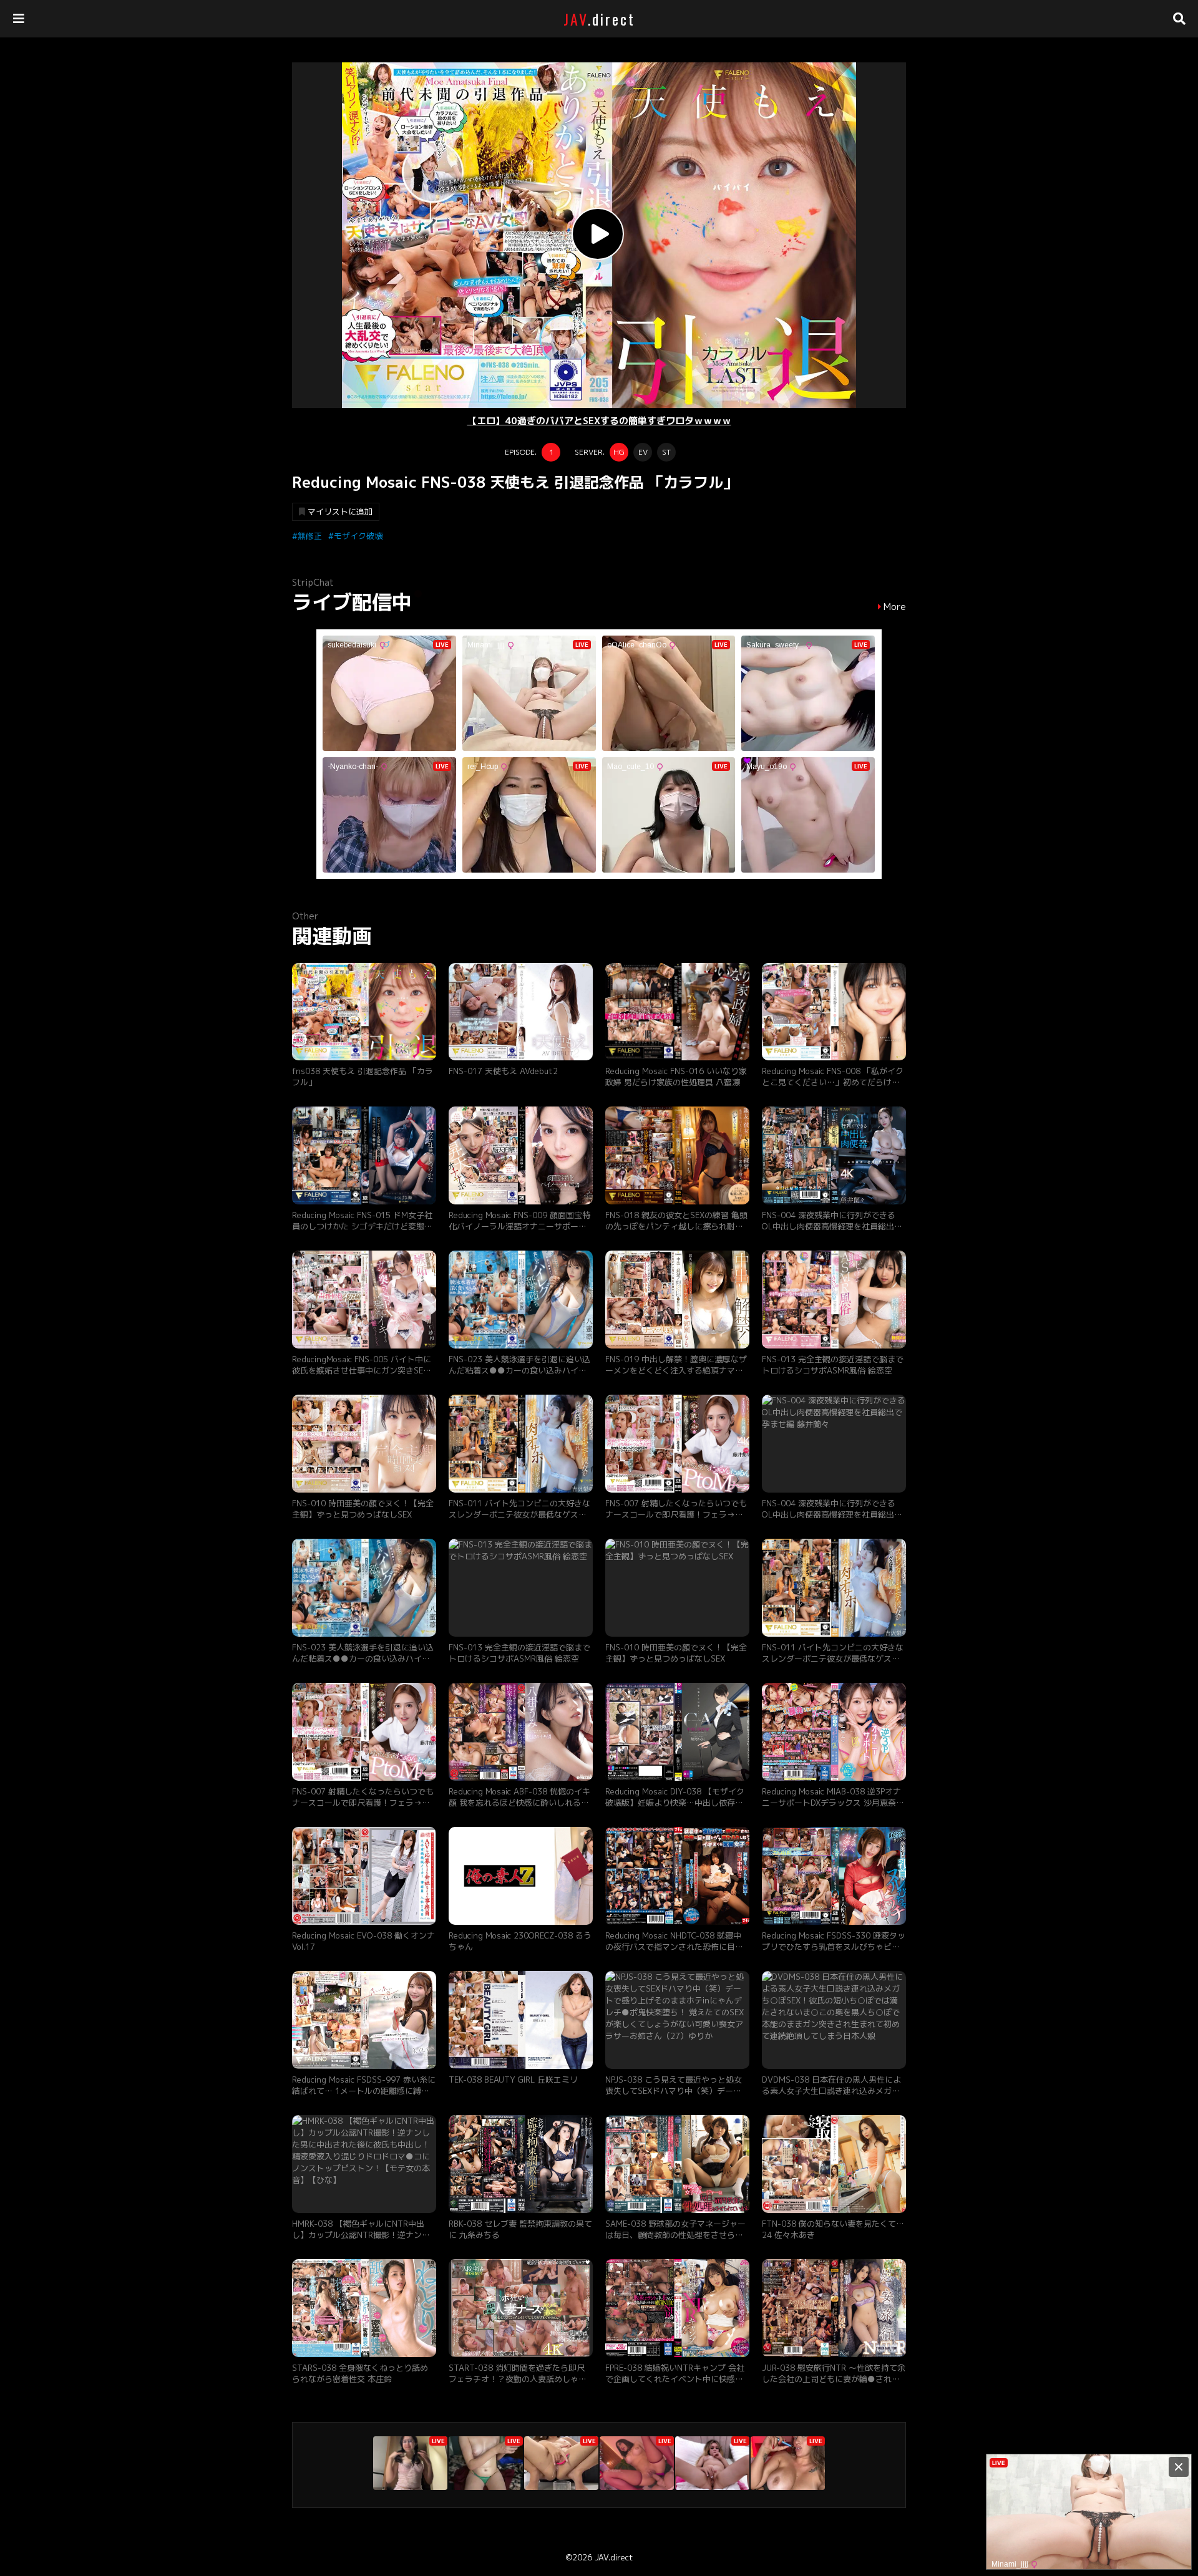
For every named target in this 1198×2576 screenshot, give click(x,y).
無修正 (310, 536)
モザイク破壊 (358, 536)
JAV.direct (614, 2557)
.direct (599, 19)
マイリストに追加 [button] (340, 511)
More (895, 607)
